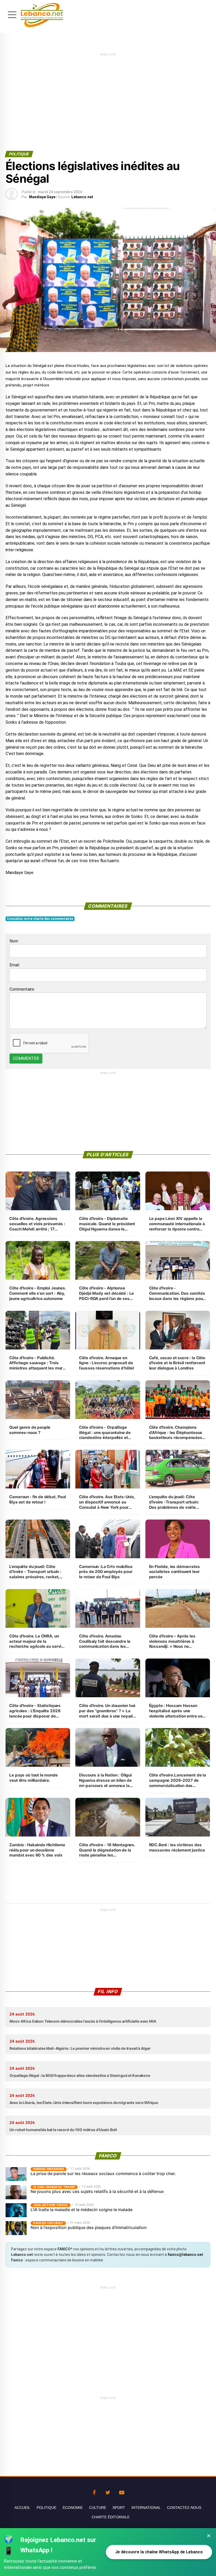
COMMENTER (26, 1058)
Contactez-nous (184, 2508)
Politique (46, 2508)
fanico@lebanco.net (185, 2255)
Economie (73, 2508)
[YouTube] (122, 2491)
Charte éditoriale (111, 2517)
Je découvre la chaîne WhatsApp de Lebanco (159, 2552)
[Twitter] (108, 2491)
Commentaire (22, 989)
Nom (14, 941)
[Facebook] (94, 2491)
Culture (98, 2508)
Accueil (22, 2508)
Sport (119, 2508)
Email (14, 965)
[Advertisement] (108, 94)
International (146, 2508)
